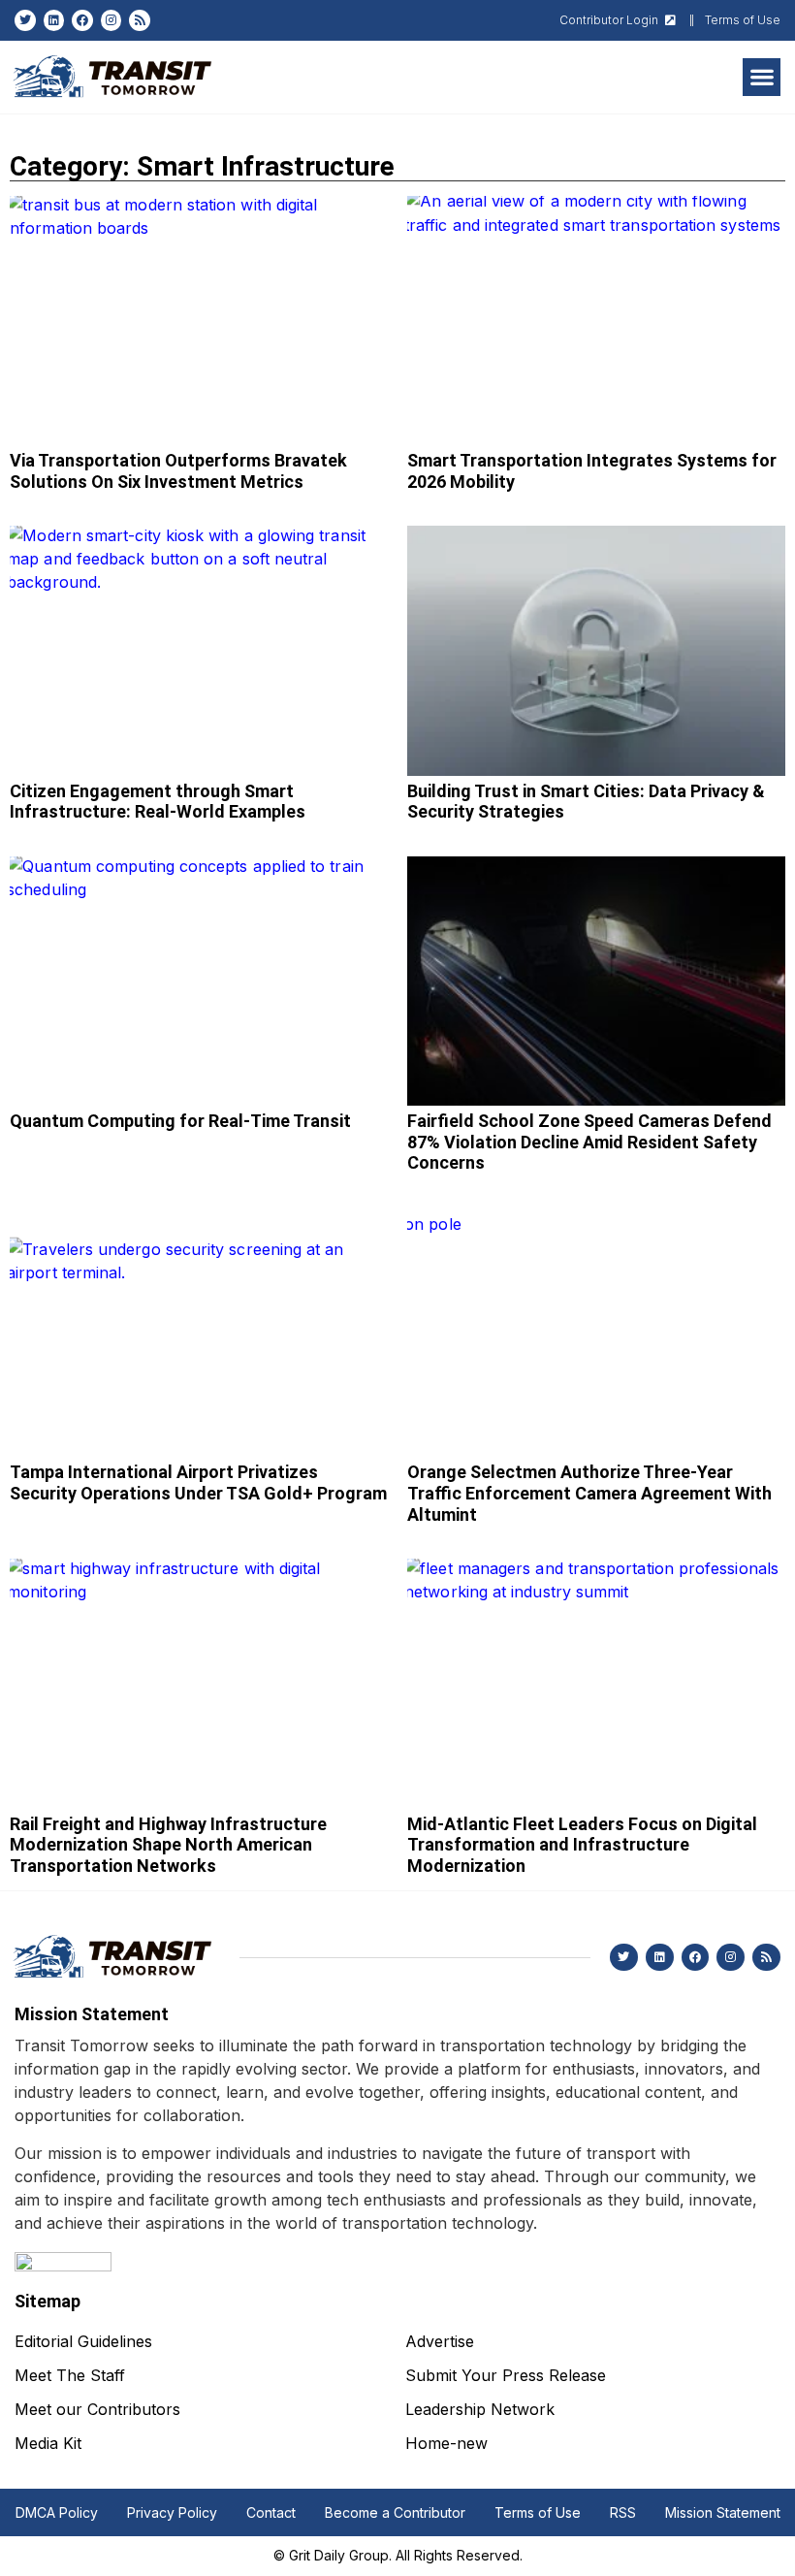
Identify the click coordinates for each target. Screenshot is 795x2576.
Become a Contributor (395, 2512)
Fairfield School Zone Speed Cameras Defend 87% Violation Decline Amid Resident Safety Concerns (589, 1142)
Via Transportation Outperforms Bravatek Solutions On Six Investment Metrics (178, 471)
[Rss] (140, 20)
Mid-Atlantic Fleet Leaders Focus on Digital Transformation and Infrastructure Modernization (582, 1845)
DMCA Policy (57, 2512)
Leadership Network (480, 2409)
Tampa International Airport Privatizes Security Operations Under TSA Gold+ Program (198, 1482)
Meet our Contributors (97, 2409)
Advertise (440, 2341)
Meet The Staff (70, 2375)
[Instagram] (111, 20)
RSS (623, 2512)
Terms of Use (538, 2512)
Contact (271, 2512)
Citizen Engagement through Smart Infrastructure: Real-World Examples (158, 802)
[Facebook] (82, 20)
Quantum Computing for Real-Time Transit (180, 1121)
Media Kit (48, 2443)
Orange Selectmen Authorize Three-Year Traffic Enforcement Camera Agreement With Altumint (589, 1493)
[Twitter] (25, 20)
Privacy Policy (172, 2512)
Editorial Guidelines (83, 2341)
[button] (762, 77)
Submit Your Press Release (506, 2375)
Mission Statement (723, 2512)
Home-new (446, 2443)
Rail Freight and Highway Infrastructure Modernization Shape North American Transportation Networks (168, 1845)
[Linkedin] (54, 20)
